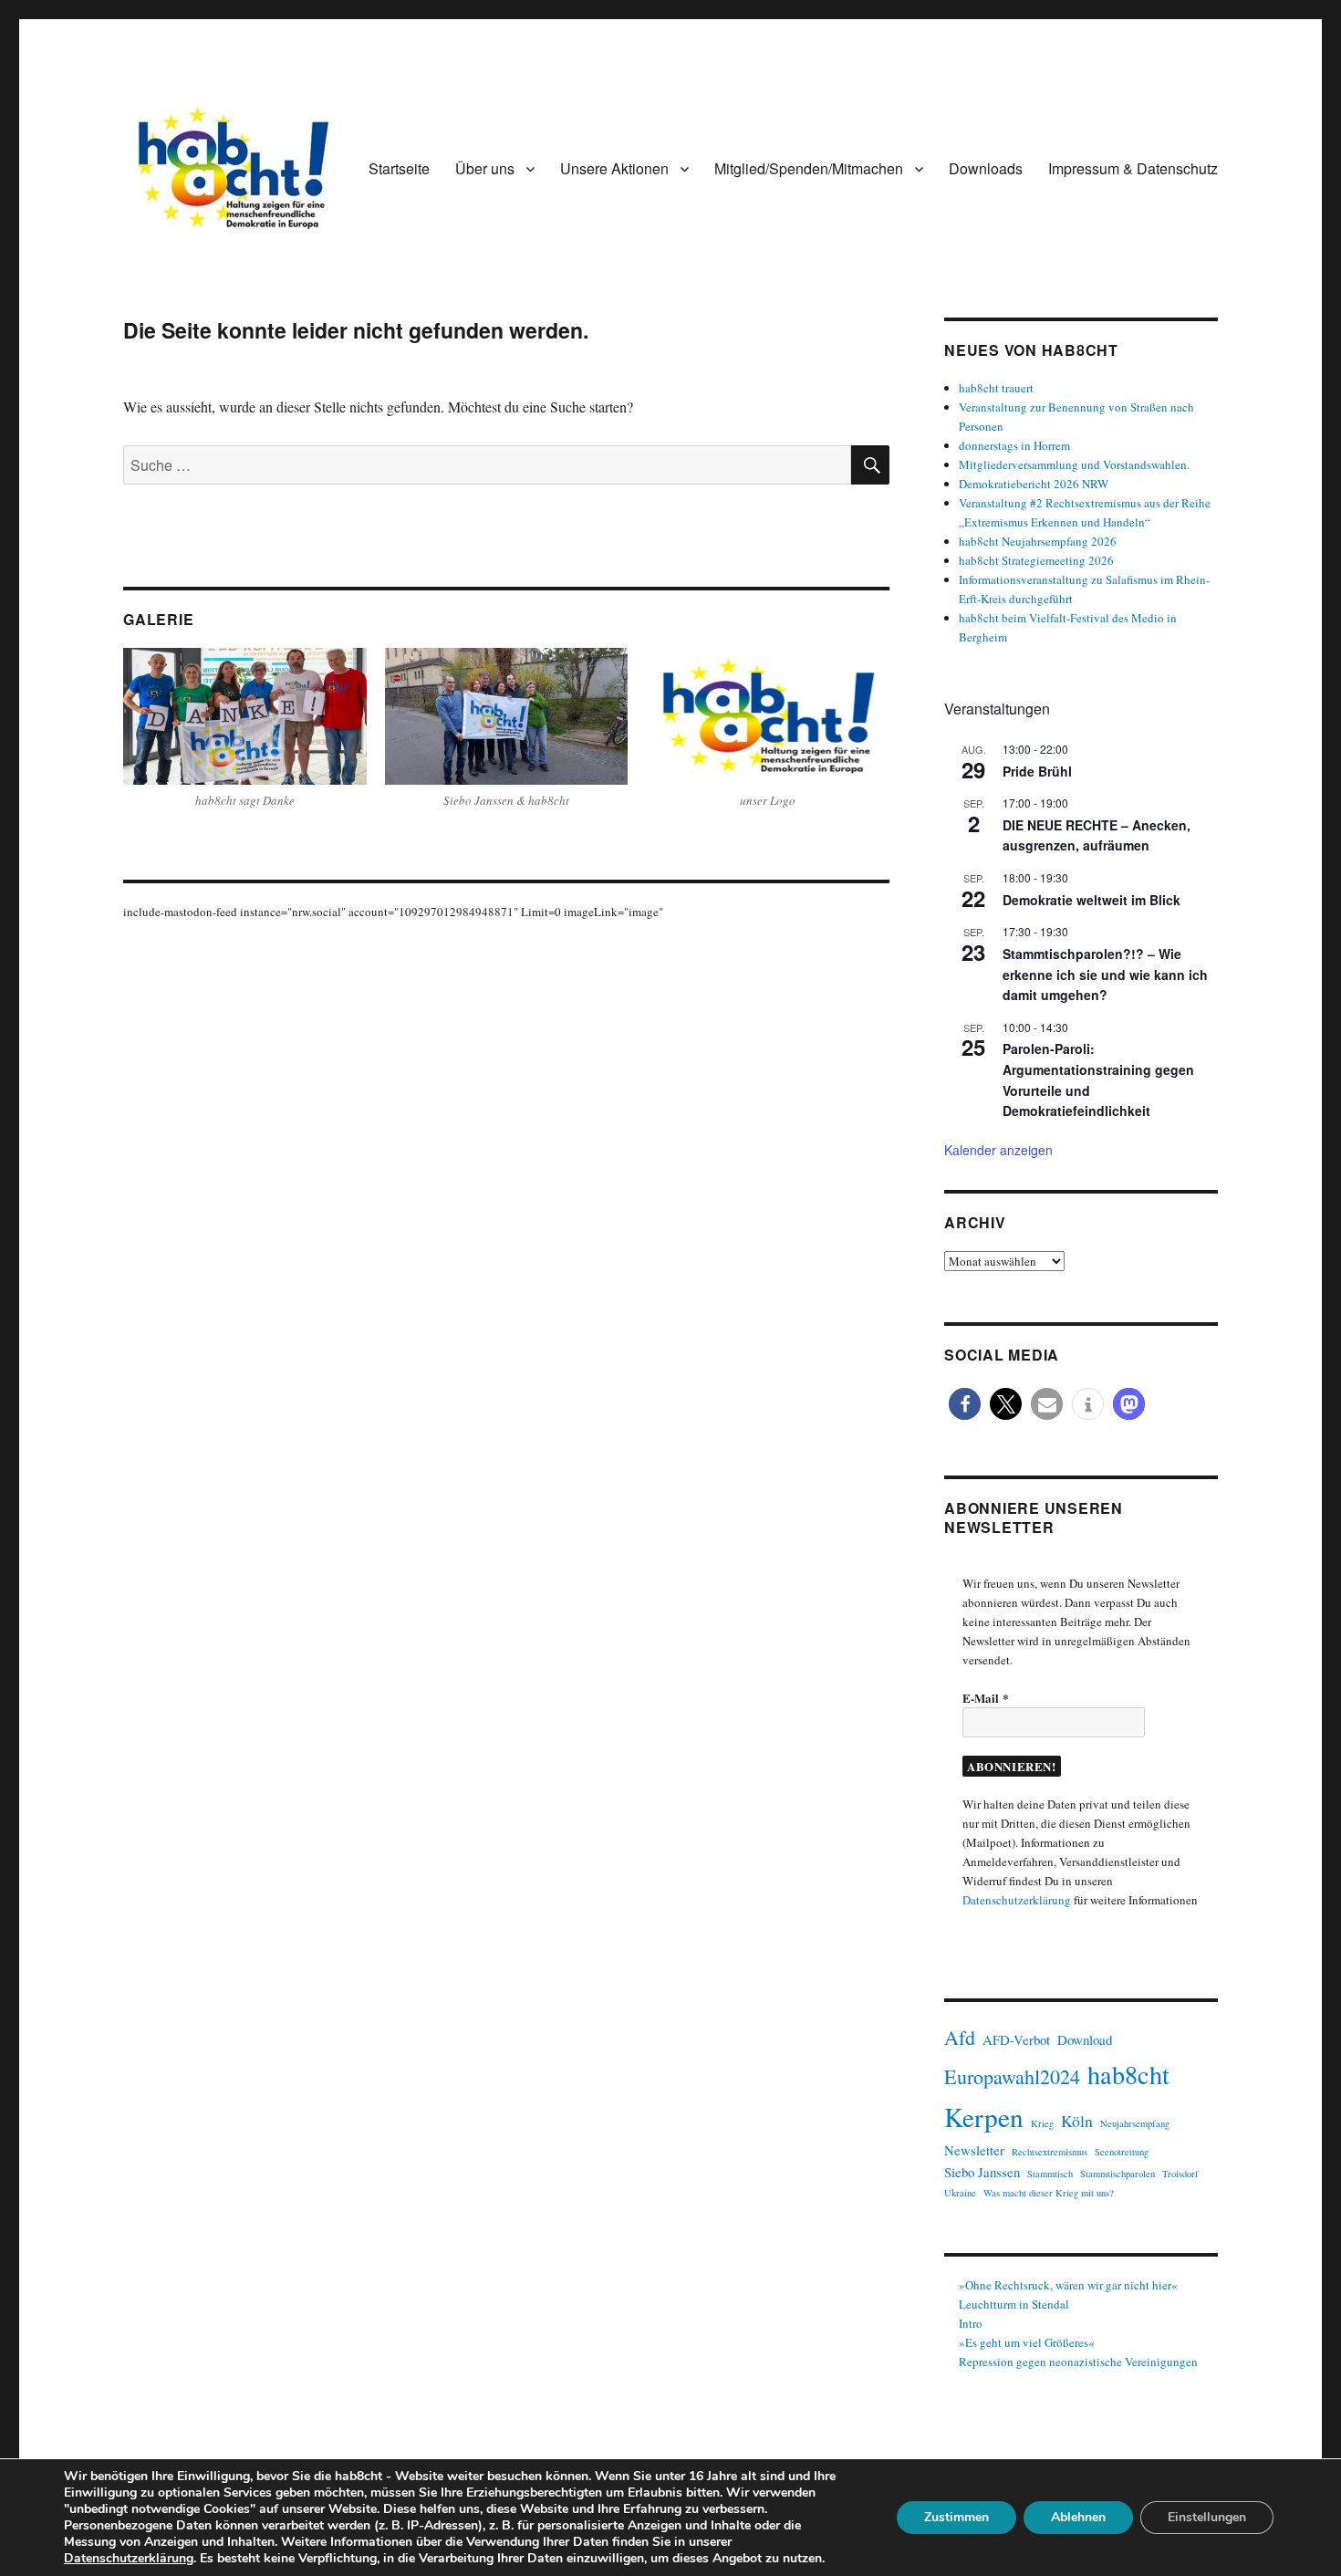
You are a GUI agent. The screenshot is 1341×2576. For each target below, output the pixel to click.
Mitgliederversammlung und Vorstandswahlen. (1074, 464)
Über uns (485, 168)
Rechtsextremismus (1050, 2152)
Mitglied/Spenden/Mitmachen (809, 168)
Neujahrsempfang (1135, 2123)
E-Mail (986, 1698)
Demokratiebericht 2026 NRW (1034, 484)
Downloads (986, 168)
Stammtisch (1050, 2174)
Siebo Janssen (982, 2172)
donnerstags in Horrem (1014, 445)
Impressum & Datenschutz (1133, 168)
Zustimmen (956, 2517)
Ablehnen (1078, 2517)
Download (1085, 2039)
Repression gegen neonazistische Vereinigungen (1078, 2362)
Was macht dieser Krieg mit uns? (1049, 2193)
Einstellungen (1207, 2517)
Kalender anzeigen (998, 1150)
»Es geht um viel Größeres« (1027, 2342)
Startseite (399, 168)
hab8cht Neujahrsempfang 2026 (1038, 541)
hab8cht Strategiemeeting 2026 (1036, 560)
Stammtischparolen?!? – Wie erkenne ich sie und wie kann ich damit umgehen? (1105, 974)
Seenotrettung (1122, 2152)
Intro (971, 2323)
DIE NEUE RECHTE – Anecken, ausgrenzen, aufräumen (1097, 835)
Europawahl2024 (1012, 2076)
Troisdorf (1180, 2174)
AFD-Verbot (1016, 2039)
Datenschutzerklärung (1017, 1900)
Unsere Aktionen (614, 168)
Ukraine (960, 2193)
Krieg (1042, 2123)
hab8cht (1128, 2074)
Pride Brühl (1037, 771)
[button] (965, 1404)
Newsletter (974, 2150)
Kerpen (984, 2117)
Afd (960, 2037)
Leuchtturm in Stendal (1014, 2304)
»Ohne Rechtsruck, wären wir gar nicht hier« (1068, 2285)
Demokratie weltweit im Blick (1092, 900)
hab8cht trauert (996, 388)
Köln (1077, 2121)
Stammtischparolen (1117, 2174)
